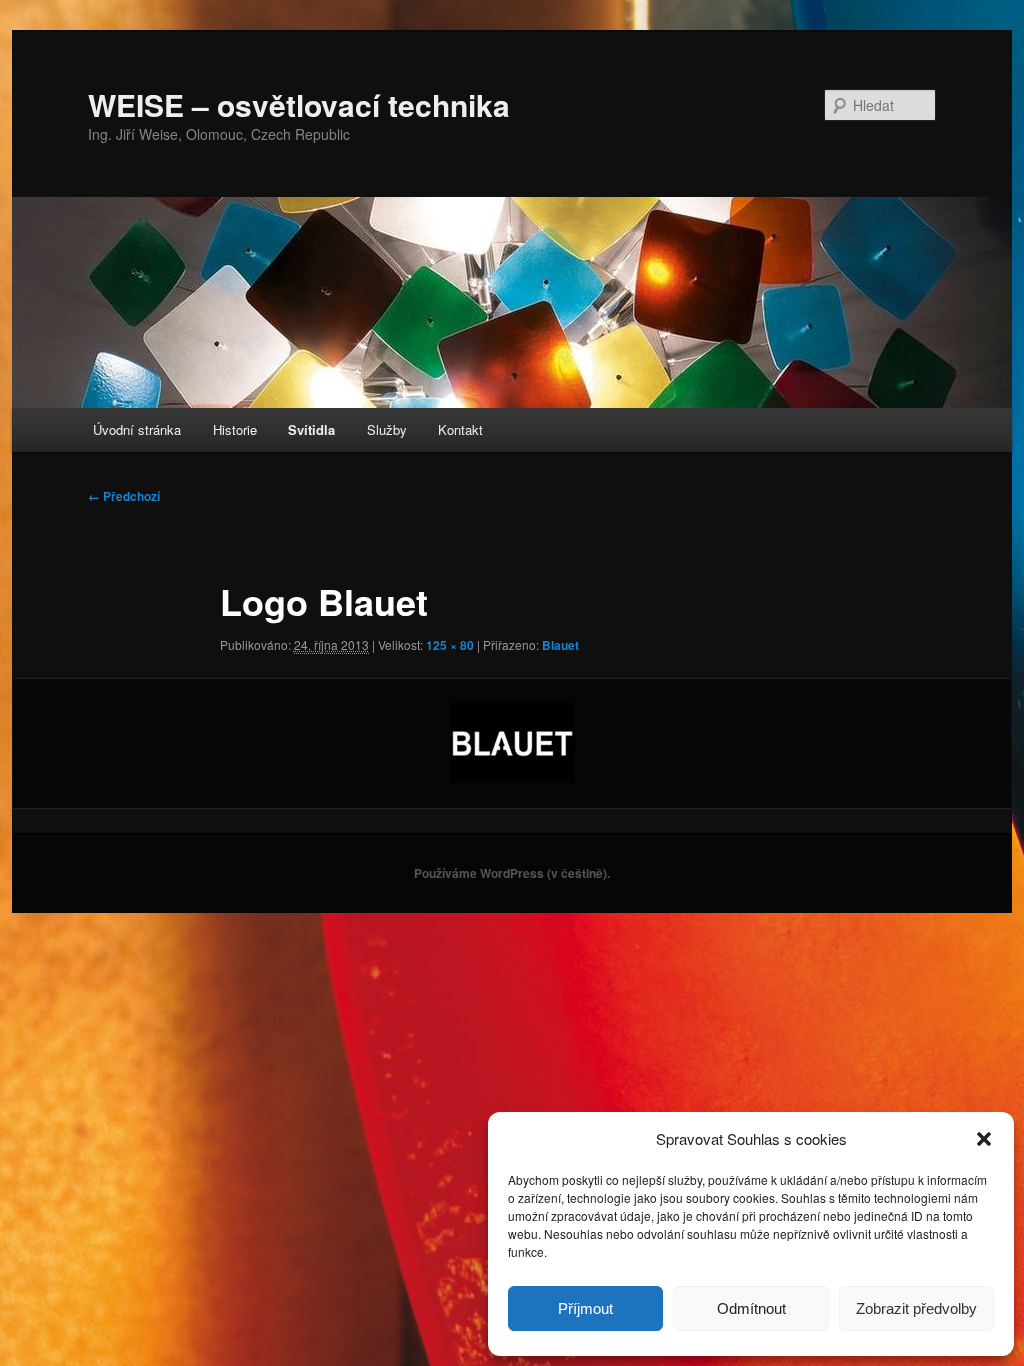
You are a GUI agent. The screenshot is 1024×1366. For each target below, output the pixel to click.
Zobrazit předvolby (916, 1308)
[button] (984, 1139)
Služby (387, 429)
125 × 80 (450, 645)
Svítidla (311, 429)
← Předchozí (124, 496)
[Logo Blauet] (512, 743)
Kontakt (460, 429)
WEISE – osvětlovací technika (299, 104)
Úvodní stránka (137, 429)
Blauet (560, 645)
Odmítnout (751, 1308)
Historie (235, 429)
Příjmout (585, 1308)
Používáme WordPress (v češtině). (512, 873)
